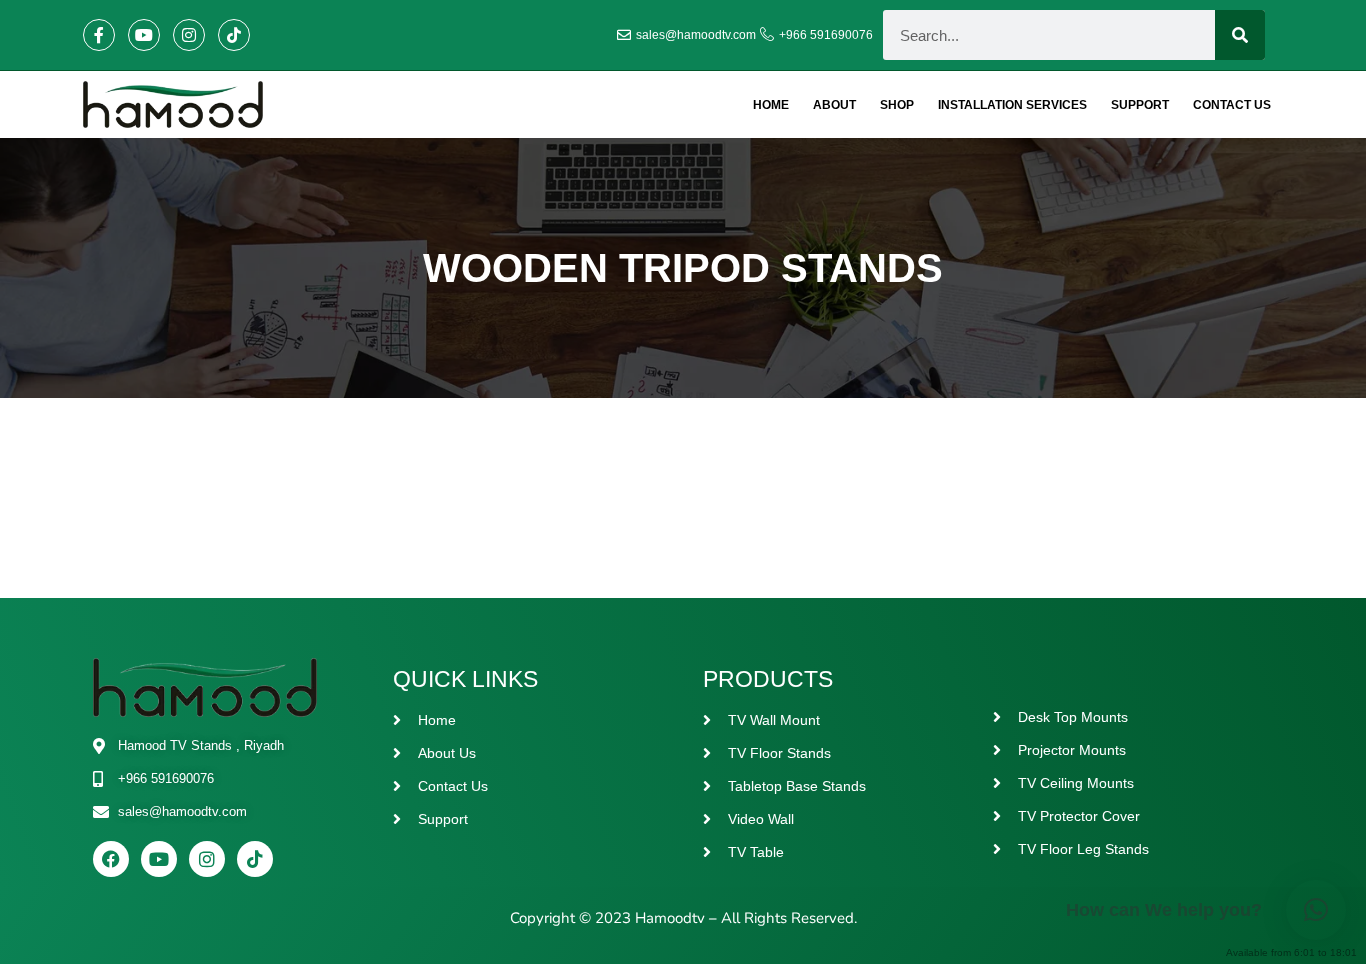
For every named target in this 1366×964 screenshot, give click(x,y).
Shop (897, 105)
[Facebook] (111, 859)
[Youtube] (144, 35)
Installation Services (1012, 105)
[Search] (1240, 35)
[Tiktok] (234, 35)
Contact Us (1232, 105)
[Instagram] (189, 35)
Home (771, 105)
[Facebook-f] (99, 35)
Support (1140, 105)
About (834, 105)
